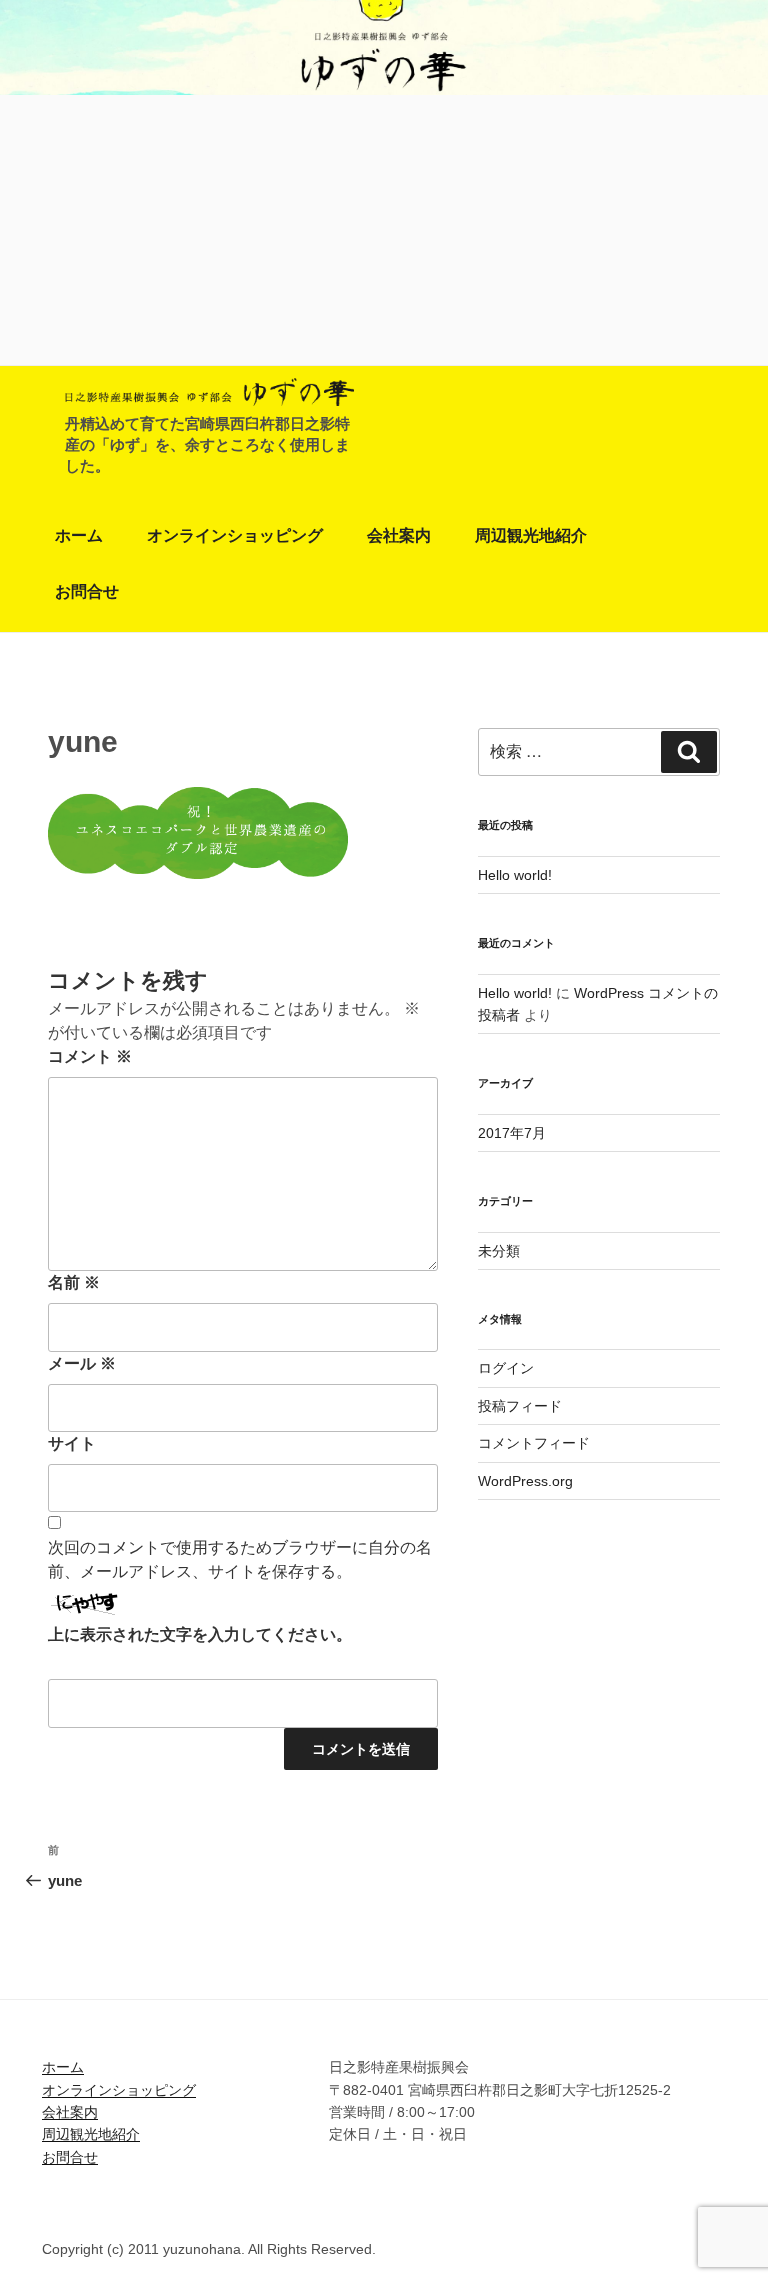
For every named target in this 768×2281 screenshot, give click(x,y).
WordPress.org (525, 1481)
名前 (74, 1282)
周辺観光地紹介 (531, 535)
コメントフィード (534, 1443)
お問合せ (87, 591)
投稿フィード (520, 1406)
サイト (72, 1443)
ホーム (79, 535)
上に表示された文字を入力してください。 (200, 1634)
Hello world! (515, 875)
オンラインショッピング (235, 535)
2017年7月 (512, 1133)
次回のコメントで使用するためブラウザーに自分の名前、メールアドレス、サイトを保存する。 (240, 1559)
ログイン (506, 1368)
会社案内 (399, 535)
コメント (90, 1056)
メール (82, 1363)
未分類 (499, 1251)
